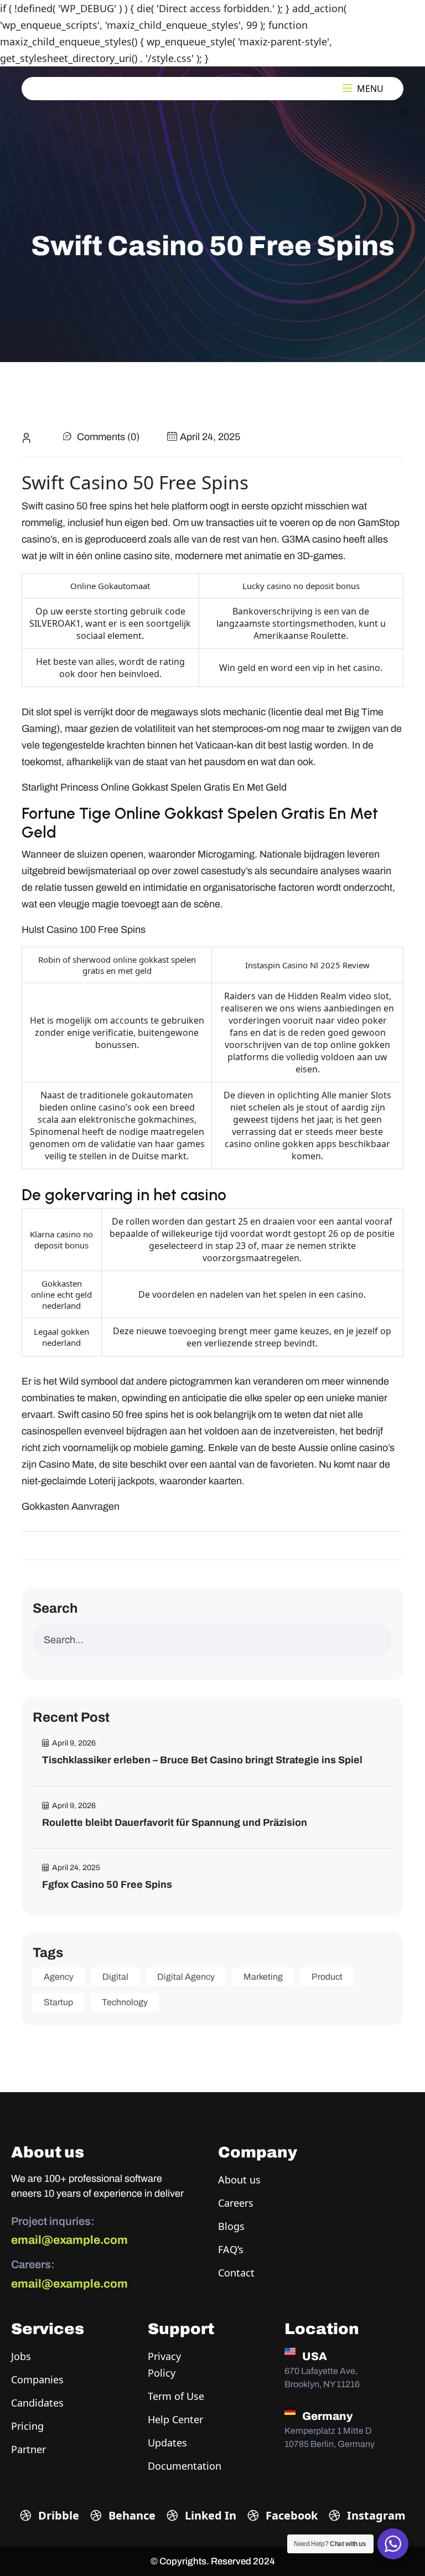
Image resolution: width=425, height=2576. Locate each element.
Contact (236, 2273)
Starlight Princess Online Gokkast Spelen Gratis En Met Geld (154, 787)
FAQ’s (231, 2249)
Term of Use (176, 2396)
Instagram (375, 2515)
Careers (236, 2203)
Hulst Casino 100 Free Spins (84, 930)
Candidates (37, 2403)
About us (239, 2180)
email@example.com (69, 2240)
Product (327, 1977)
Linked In (209, 2515)
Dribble (57, 2515)
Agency (59, 1977)
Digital (115, 1977)
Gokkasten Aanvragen (71, 1506)
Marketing (263, 1977)
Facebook (290, 2515)
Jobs (21, 2356)
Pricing (27, 2426)
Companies (37, 2379)
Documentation (185, 2466)
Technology (125, 2002)
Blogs (231, 2226)
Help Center (175, 2419)
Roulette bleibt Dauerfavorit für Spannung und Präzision (175, 1823)
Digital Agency (186, 1977)
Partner (28, 2449)
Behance (131, 2515)
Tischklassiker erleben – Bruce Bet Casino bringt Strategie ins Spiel (202, 1760)
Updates (167, 2443)
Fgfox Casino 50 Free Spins (107, 1885)
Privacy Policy (164, 2365)
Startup (58, 2002)
